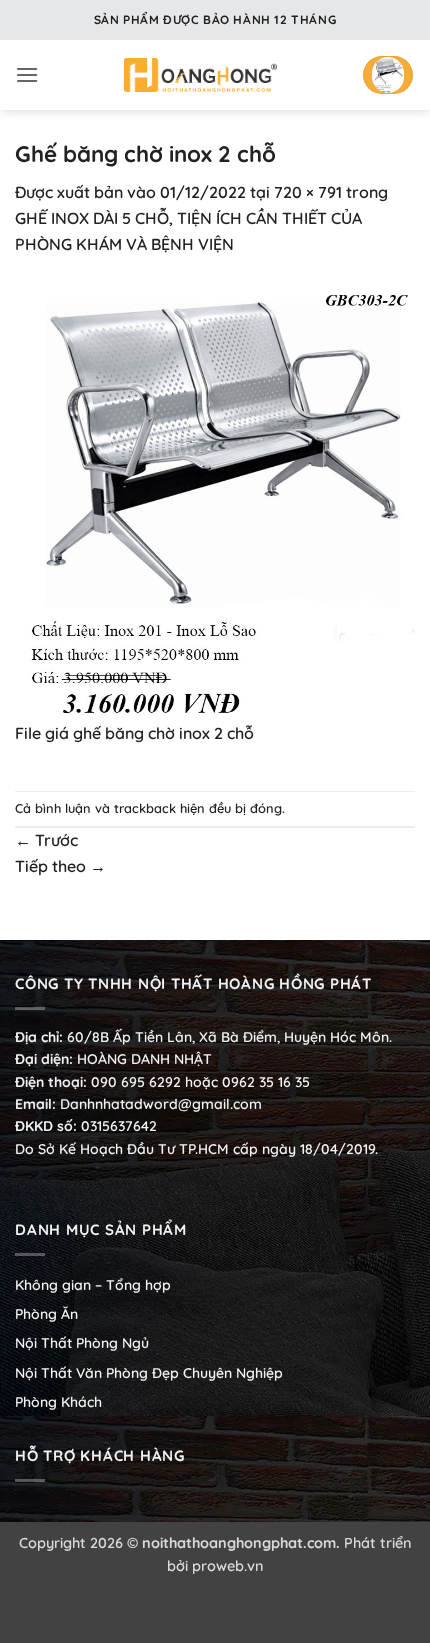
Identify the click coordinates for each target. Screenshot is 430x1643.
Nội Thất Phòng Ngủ (82, 1343)
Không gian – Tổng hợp (93, 1285)
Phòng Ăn (46, 1314)
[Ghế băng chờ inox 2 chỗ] (215, 499)
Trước (46, 840)
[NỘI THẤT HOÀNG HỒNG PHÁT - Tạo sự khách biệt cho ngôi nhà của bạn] (200, 75)
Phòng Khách (58, 1402)
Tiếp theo (60, 866)
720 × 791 (308, 192)
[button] (27, 74)
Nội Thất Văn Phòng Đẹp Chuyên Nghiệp (149, 1373)
